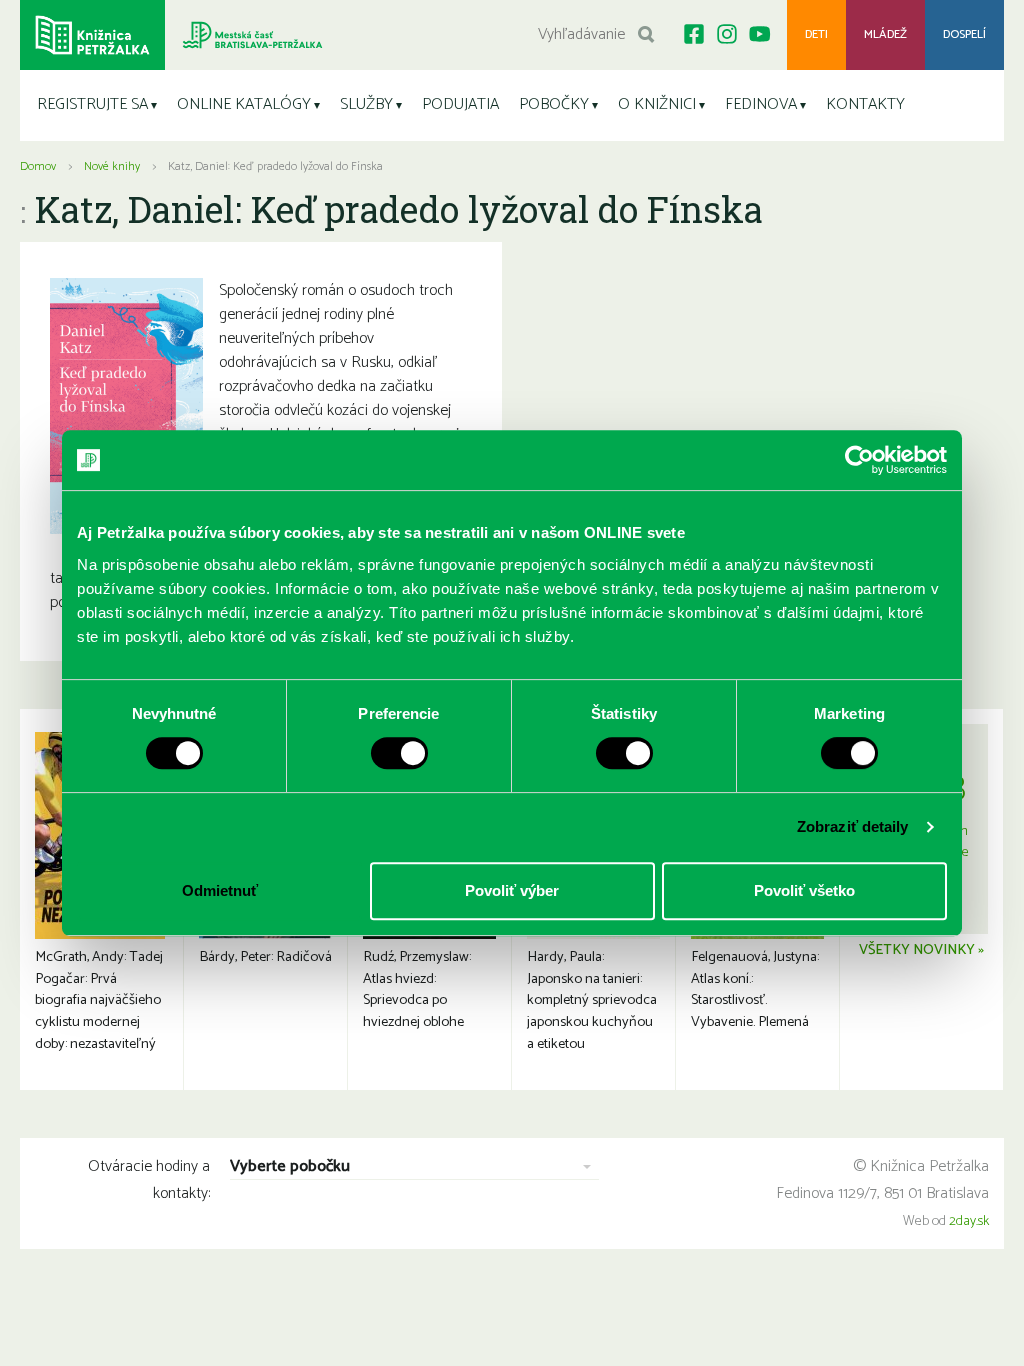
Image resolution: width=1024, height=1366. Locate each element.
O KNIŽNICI (657, 104)
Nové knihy (112, 166)
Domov (38, 166)
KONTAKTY (865, 104)
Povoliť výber (512, 890)
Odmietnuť (220, 890)
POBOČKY (554, 104)
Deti (816, 34)
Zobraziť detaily (853, 826)
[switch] (399, 753)
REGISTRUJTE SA (92, 104)
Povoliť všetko (804, 890)
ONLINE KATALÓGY (244, 104)
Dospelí (964, 34)
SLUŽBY (366, 104)
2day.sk (969, 1221)
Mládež (885, 34)
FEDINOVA (761, 104)
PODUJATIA (460, 104)
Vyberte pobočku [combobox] (290, 1167)
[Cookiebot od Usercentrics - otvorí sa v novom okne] (859, 460)
